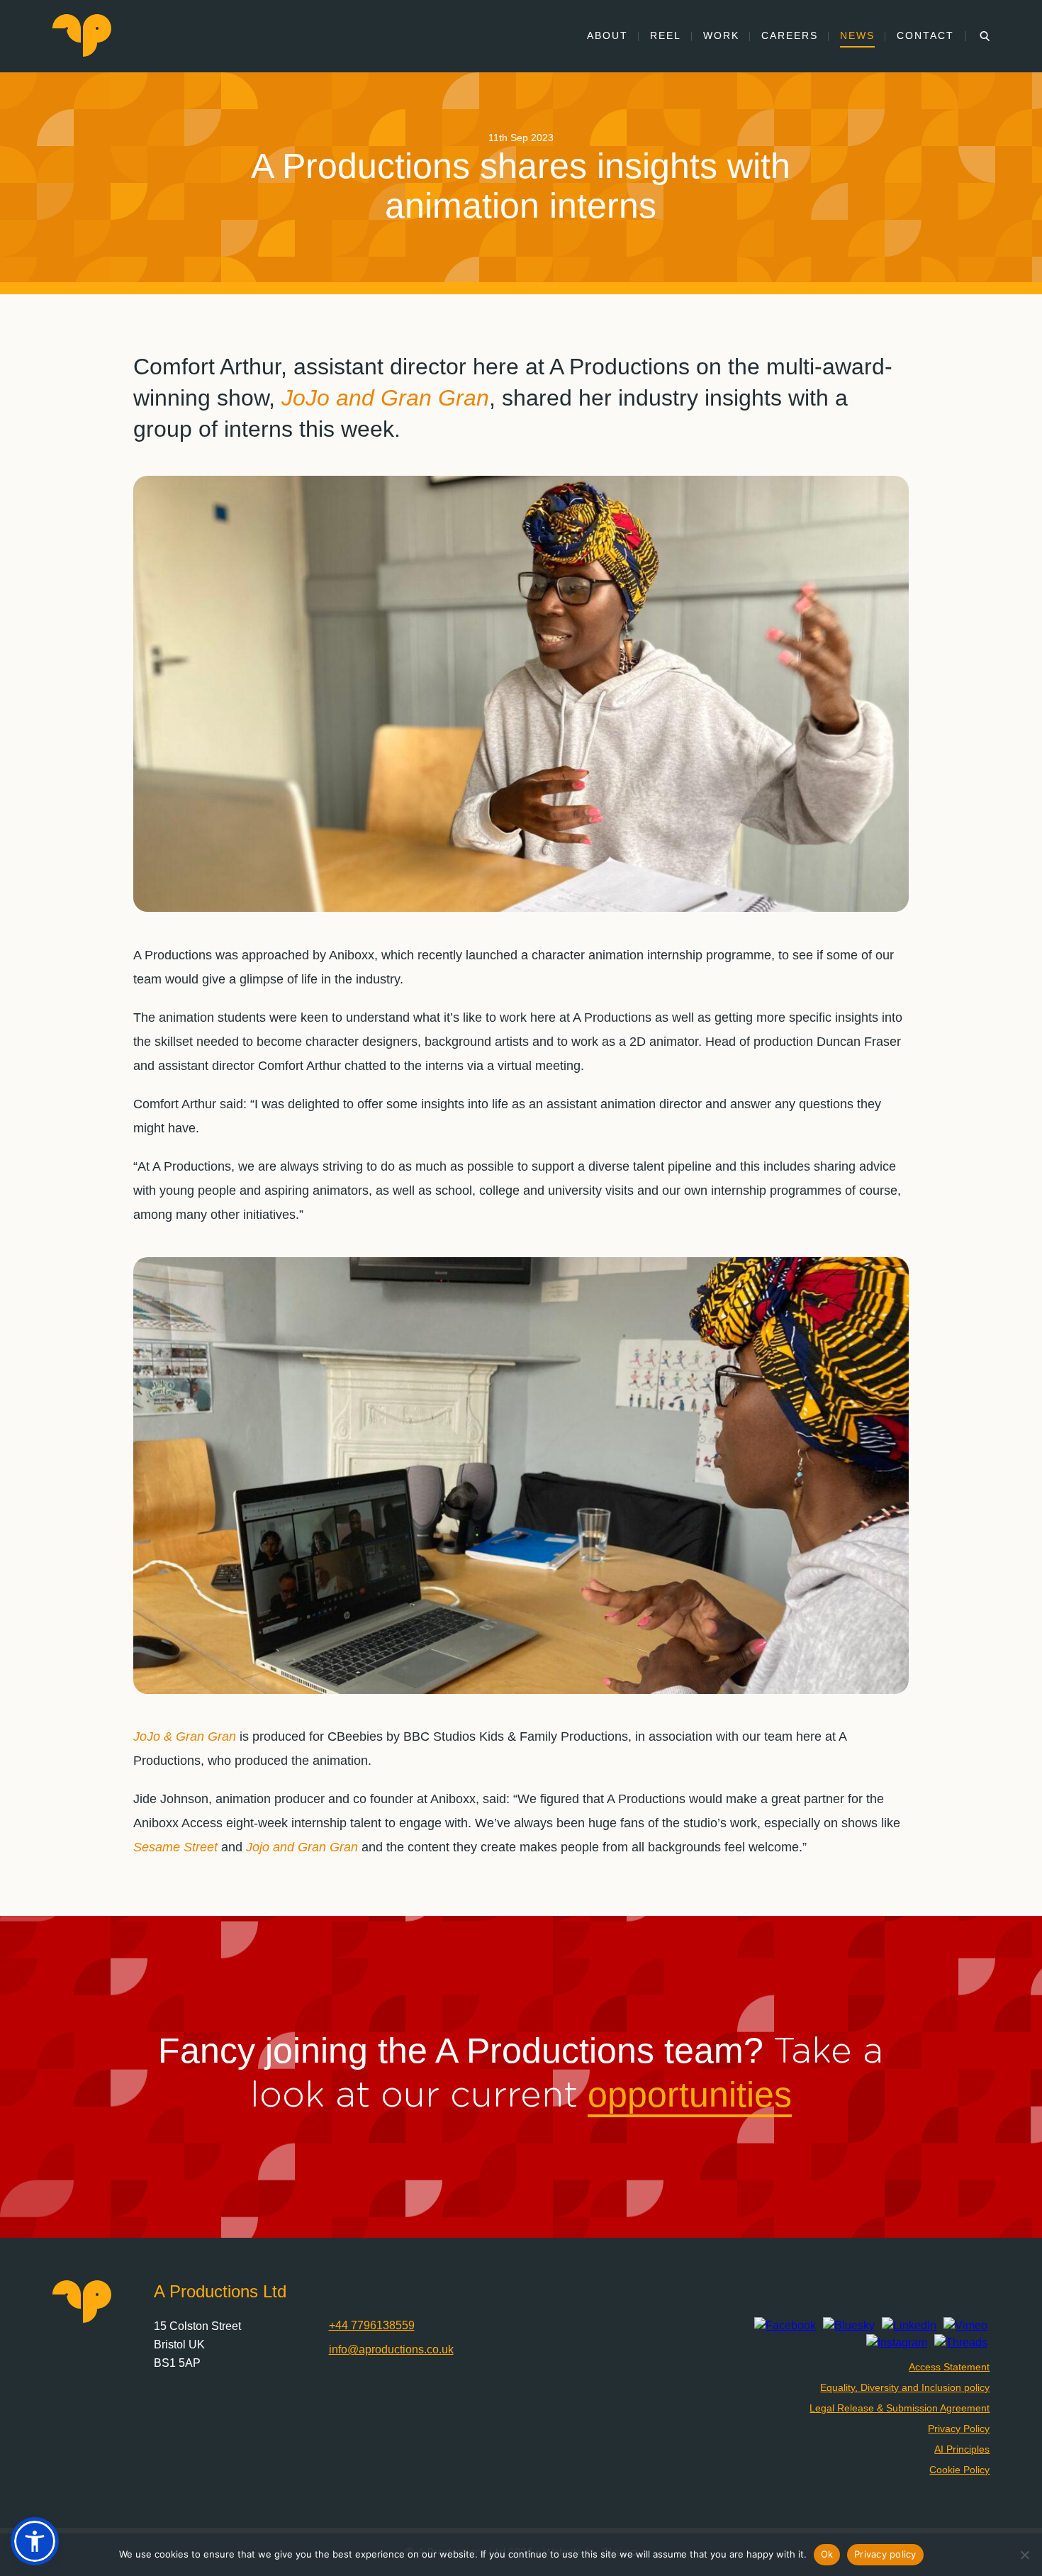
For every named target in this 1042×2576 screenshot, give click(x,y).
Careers (790, 35)
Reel (666, 35)
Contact (925, 35)
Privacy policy (885, 2554)
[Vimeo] (965, 2326)
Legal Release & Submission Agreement (900, 2408)
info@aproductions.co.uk (391, 2349)
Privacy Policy (959, 2429)
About (607, 35)
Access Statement (949, 2367)
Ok (827, 2554)
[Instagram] (897, 2343)
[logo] (82, 53)
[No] (1024, 2555)
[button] (35, 2541)
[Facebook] (785, 2326)
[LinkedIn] (909, 2326)
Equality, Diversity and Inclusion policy (905, 2387)
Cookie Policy (959, 2470)
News (857, 35)
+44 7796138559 (372, 2325)
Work (721, 35)
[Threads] (961, 2343)
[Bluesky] (849, 2326)
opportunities (690, 2095)
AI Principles (962, 2449)
